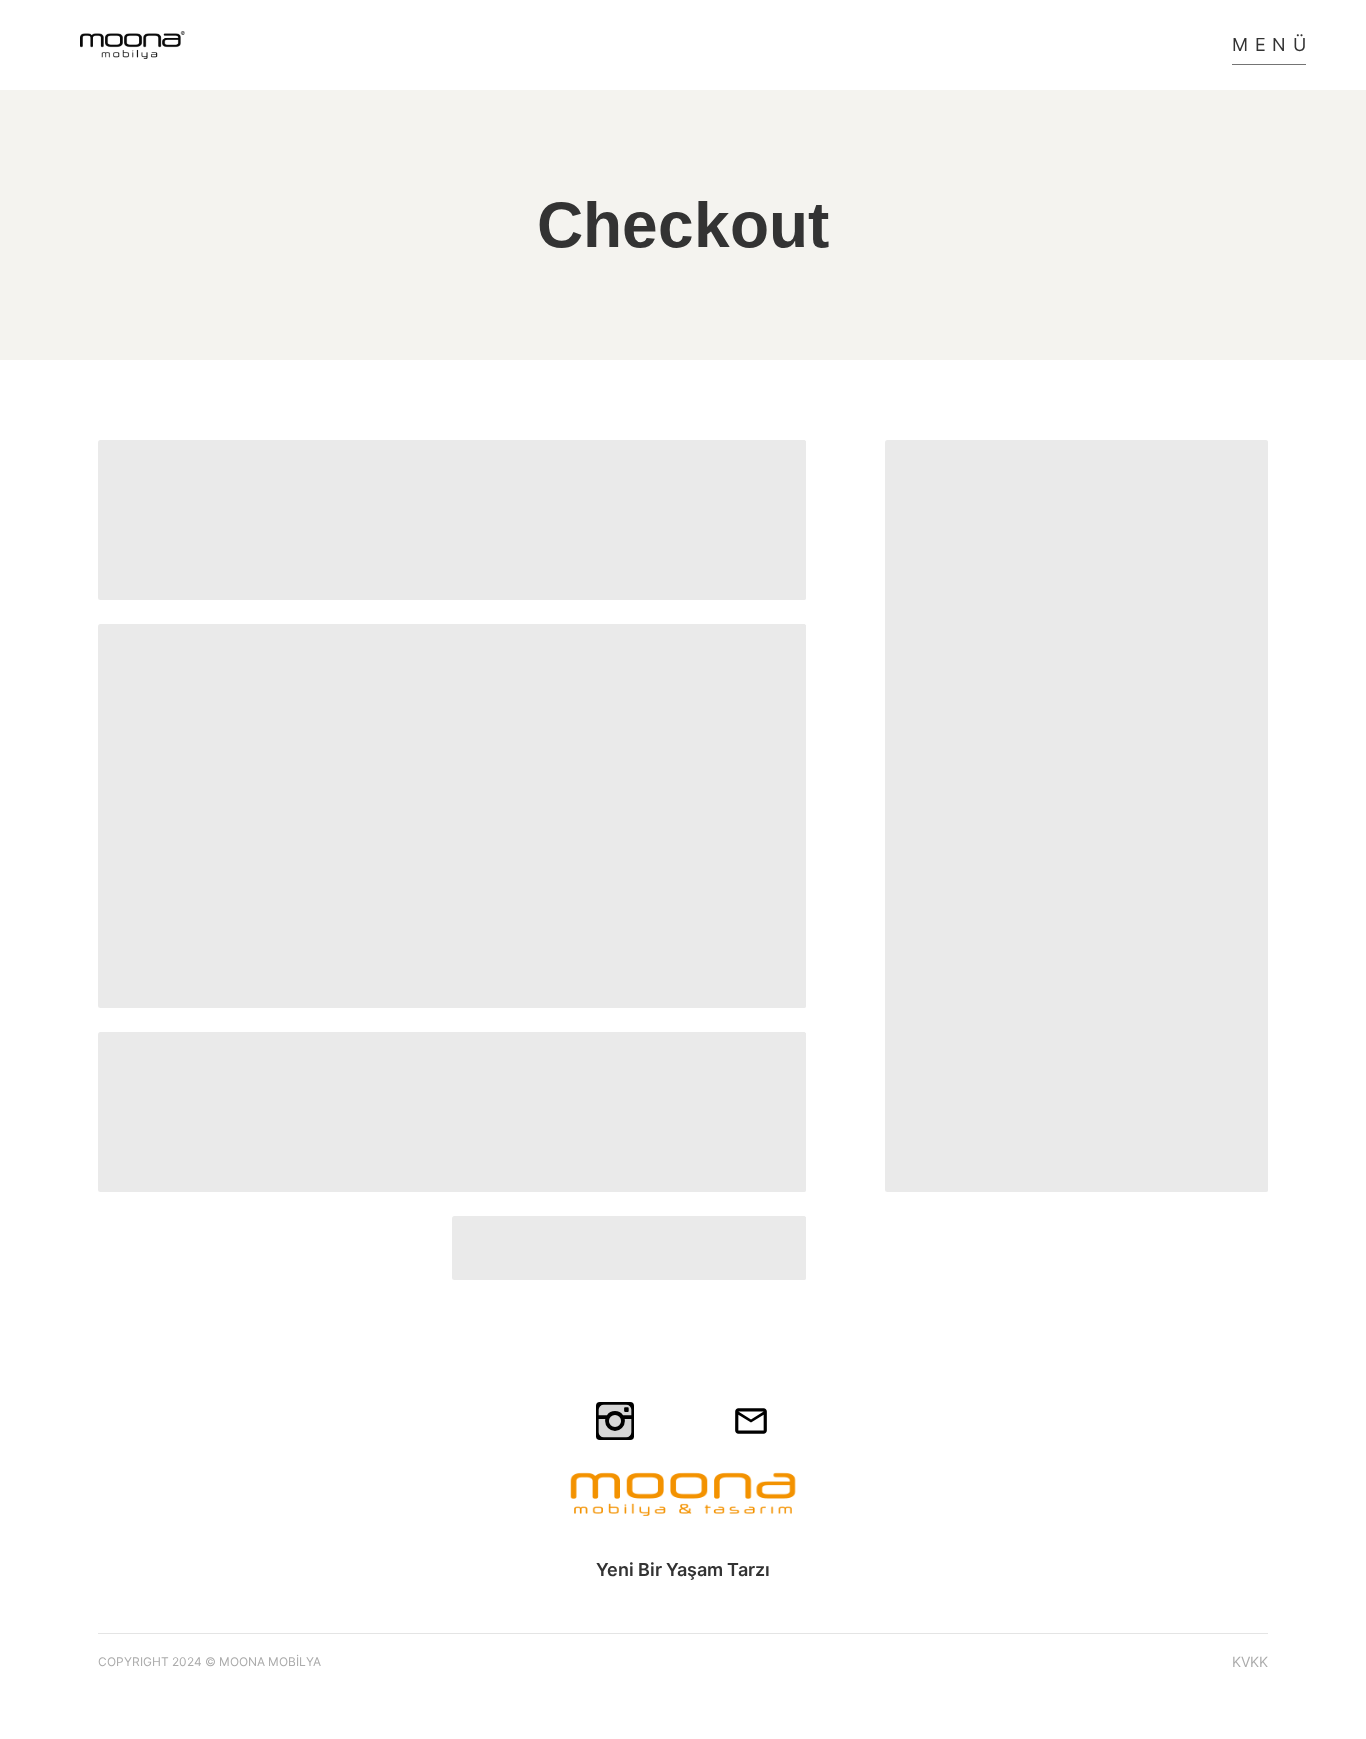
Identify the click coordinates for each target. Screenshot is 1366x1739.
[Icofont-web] (683, 1421)
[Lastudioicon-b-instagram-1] (615, 1421)
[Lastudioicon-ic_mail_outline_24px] (751, 1421)
